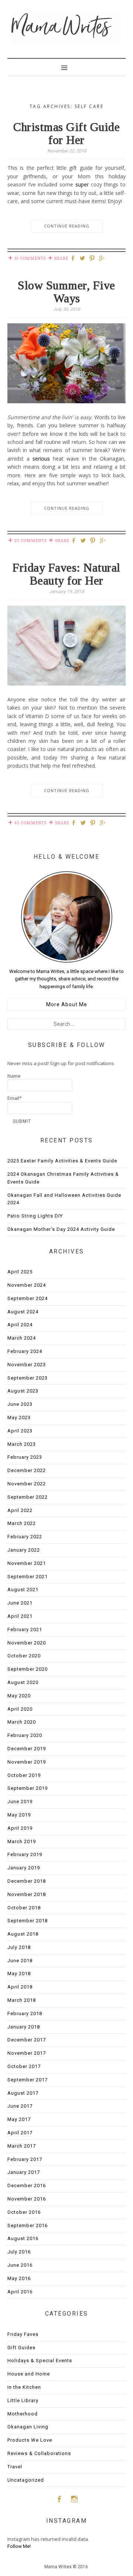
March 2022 (22, 1523)
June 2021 (20, 1603)
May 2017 (19, 2119)
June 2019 (20, 1801)
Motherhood (23, 2414)
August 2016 (23, 2238)
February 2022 (25, 1537)
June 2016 (20, 2265)
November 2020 (27, 1643)
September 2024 (28, 1298)
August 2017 (23, 2093)
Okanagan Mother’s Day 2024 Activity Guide (61, 1229)
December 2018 (27, 1881)
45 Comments (30, 823)
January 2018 (24, 2027)
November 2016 (27, 2199)
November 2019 (27, 1762)
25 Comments (30, 541)
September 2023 (28, 1378)
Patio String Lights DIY (35, 1216)
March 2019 (22, 1841)
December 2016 (27, 2186)
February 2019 (25, 1854)
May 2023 (19, 1417)
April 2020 (20, 1709)
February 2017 (25, 2159)
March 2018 (22, 2000)
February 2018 (25, 2013)
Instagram (74, 2499)
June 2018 (20, 1961)
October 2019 (24, 1775)
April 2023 (20, 1431)
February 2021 (25, 1629)
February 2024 (25, 1351)
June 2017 (20, 2106)
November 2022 (27, 1484)
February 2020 (25, 1735)
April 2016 (20, 2292)
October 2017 (24, 2066)
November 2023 (27, 1365)
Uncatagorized (26, 2480)
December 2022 (27, 1470)
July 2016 (19, 2252)
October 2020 (24, 1656)
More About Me (67, 1004)
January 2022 (24, 1550)
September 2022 (28, 1497)
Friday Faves (23, 2334)
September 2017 (28, 2080)
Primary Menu (66, 67)
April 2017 (20, 2133)
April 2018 (20, 1987)
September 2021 (28, 1577)
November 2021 (27, 1563)
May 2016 (19, 2278)
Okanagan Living (28, 2427)
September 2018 (28, 1921)
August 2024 (23, 1312)
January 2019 (24, 1868)
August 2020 (23, 1682)
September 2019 (28, 1788)
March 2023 (22, 1444)
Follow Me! (19, 2546)
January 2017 (24, 2172)
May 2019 (19, 1815)
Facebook (59, 2499)
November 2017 (27, 2053)
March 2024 (22, 1338)
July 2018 (19, 1947)
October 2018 (24, 1908)
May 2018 (19, 1974)
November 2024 (27, 1285)
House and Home (29, 2374)
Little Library (23, 2400)
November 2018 (27, 1894)
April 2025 (20, 1272)
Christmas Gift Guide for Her (66, 133)
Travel (15, 2467)
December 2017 (27, 2040)
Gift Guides (21, 2348)
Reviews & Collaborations (39, 2453)
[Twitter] (83, 259)
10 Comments (30, 258)
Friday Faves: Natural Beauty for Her (66, 574)
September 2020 (28, 1669)
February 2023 (25, 1457)
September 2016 (28, 2225)
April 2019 (20, 1828)
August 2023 (23, 1391)
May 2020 (19, 1696)
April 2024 (20, 1325)
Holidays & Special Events (40, 2361)
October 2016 (24, 2212)
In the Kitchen (24, 2387)
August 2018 (23, 1934)
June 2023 (20, 1404)
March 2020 (22, 1722)
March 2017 (22, 2146)
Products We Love (30, 2440)
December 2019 (27, 1749)
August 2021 (23, 1590)
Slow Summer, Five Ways (66, 292)
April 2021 (20, 1616)
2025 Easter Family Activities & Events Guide (62, 1161)
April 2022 (20, 1510)
